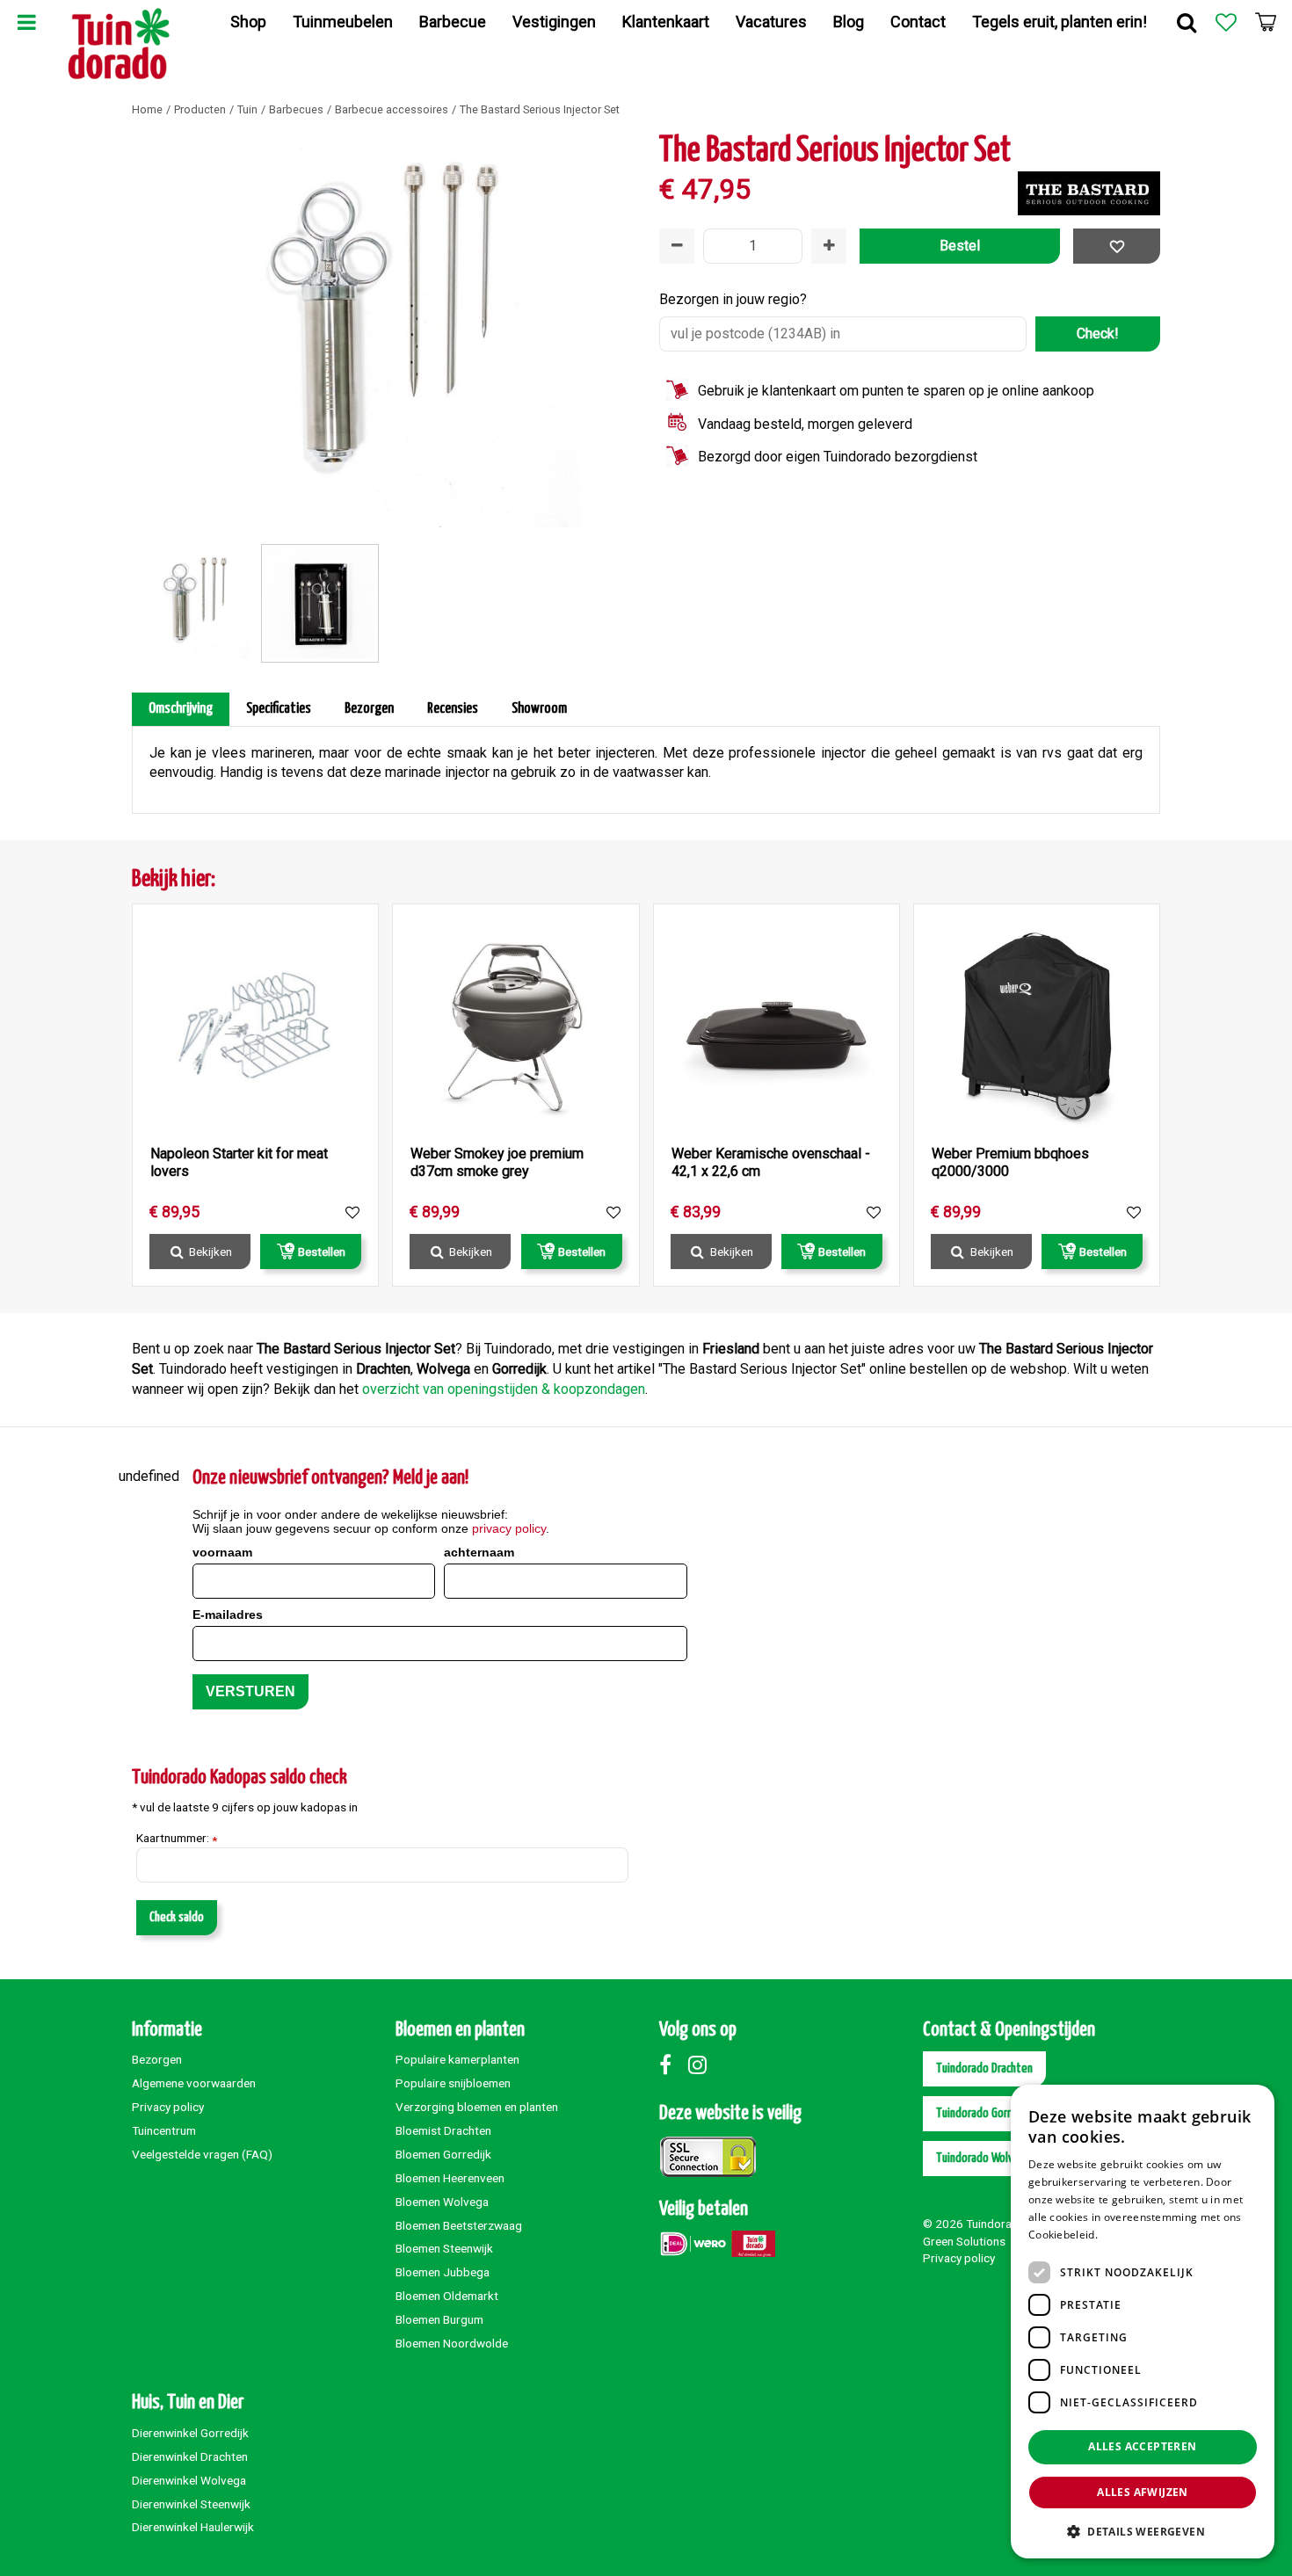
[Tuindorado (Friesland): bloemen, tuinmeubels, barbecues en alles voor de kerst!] (119, 44)
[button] (1143, 2531)
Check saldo (177, 1917)
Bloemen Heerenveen (450, 2178)
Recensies (453, 709)
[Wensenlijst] (1226, 22)
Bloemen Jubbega (443, 2272)
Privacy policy (168, 2107)
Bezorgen (369, 709)
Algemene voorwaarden (194, 2083)
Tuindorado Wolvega (984, 2158)
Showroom (539, 709)
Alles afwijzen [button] (1143, 2492)
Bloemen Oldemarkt (447, 2296)
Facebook (672, 2064)
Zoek (1187, 22)
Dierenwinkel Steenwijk (191, 2504)
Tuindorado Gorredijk (985, 2113)
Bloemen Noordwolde (452, 2343)
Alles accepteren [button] (1142, 2446)
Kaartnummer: (177, 1839)
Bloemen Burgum (439, 2319)
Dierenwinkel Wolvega (189, 2480)
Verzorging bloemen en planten (477, 2107)
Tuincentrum (164, 2130)
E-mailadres (228, 1615)
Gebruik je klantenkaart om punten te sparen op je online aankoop (896, 391)
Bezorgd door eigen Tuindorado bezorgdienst (838, 457)
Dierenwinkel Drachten (190, 2456)
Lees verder (1131, 2235)
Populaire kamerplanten (457, 2059)
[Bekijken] (1266, 22)
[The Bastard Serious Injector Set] (382, 330)
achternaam (479, 1552)
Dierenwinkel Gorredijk (190, 2433)
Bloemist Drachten (443, 2130)
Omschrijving (181, 709)
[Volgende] (615, 330)
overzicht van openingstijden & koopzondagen (504, 1389)
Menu (26, 22)
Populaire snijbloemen (453, 2083)
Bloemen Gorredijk (443, 2154)
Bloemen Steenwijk (444, 2248)
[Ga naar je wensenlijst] (1226, 22)
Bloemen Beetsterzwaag (459, 2225)
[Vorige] (149, 330)
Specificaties (279, 709)
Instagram (701, 2064)
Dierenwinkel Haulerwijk (193, 2527)
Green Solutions (964, 2241)
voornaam (222, 1552)
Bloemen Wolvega (442, 2202)
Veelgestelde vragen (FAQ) (202, 2154)
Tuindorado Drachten (984, 2068)
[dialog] (1143, 2322)
